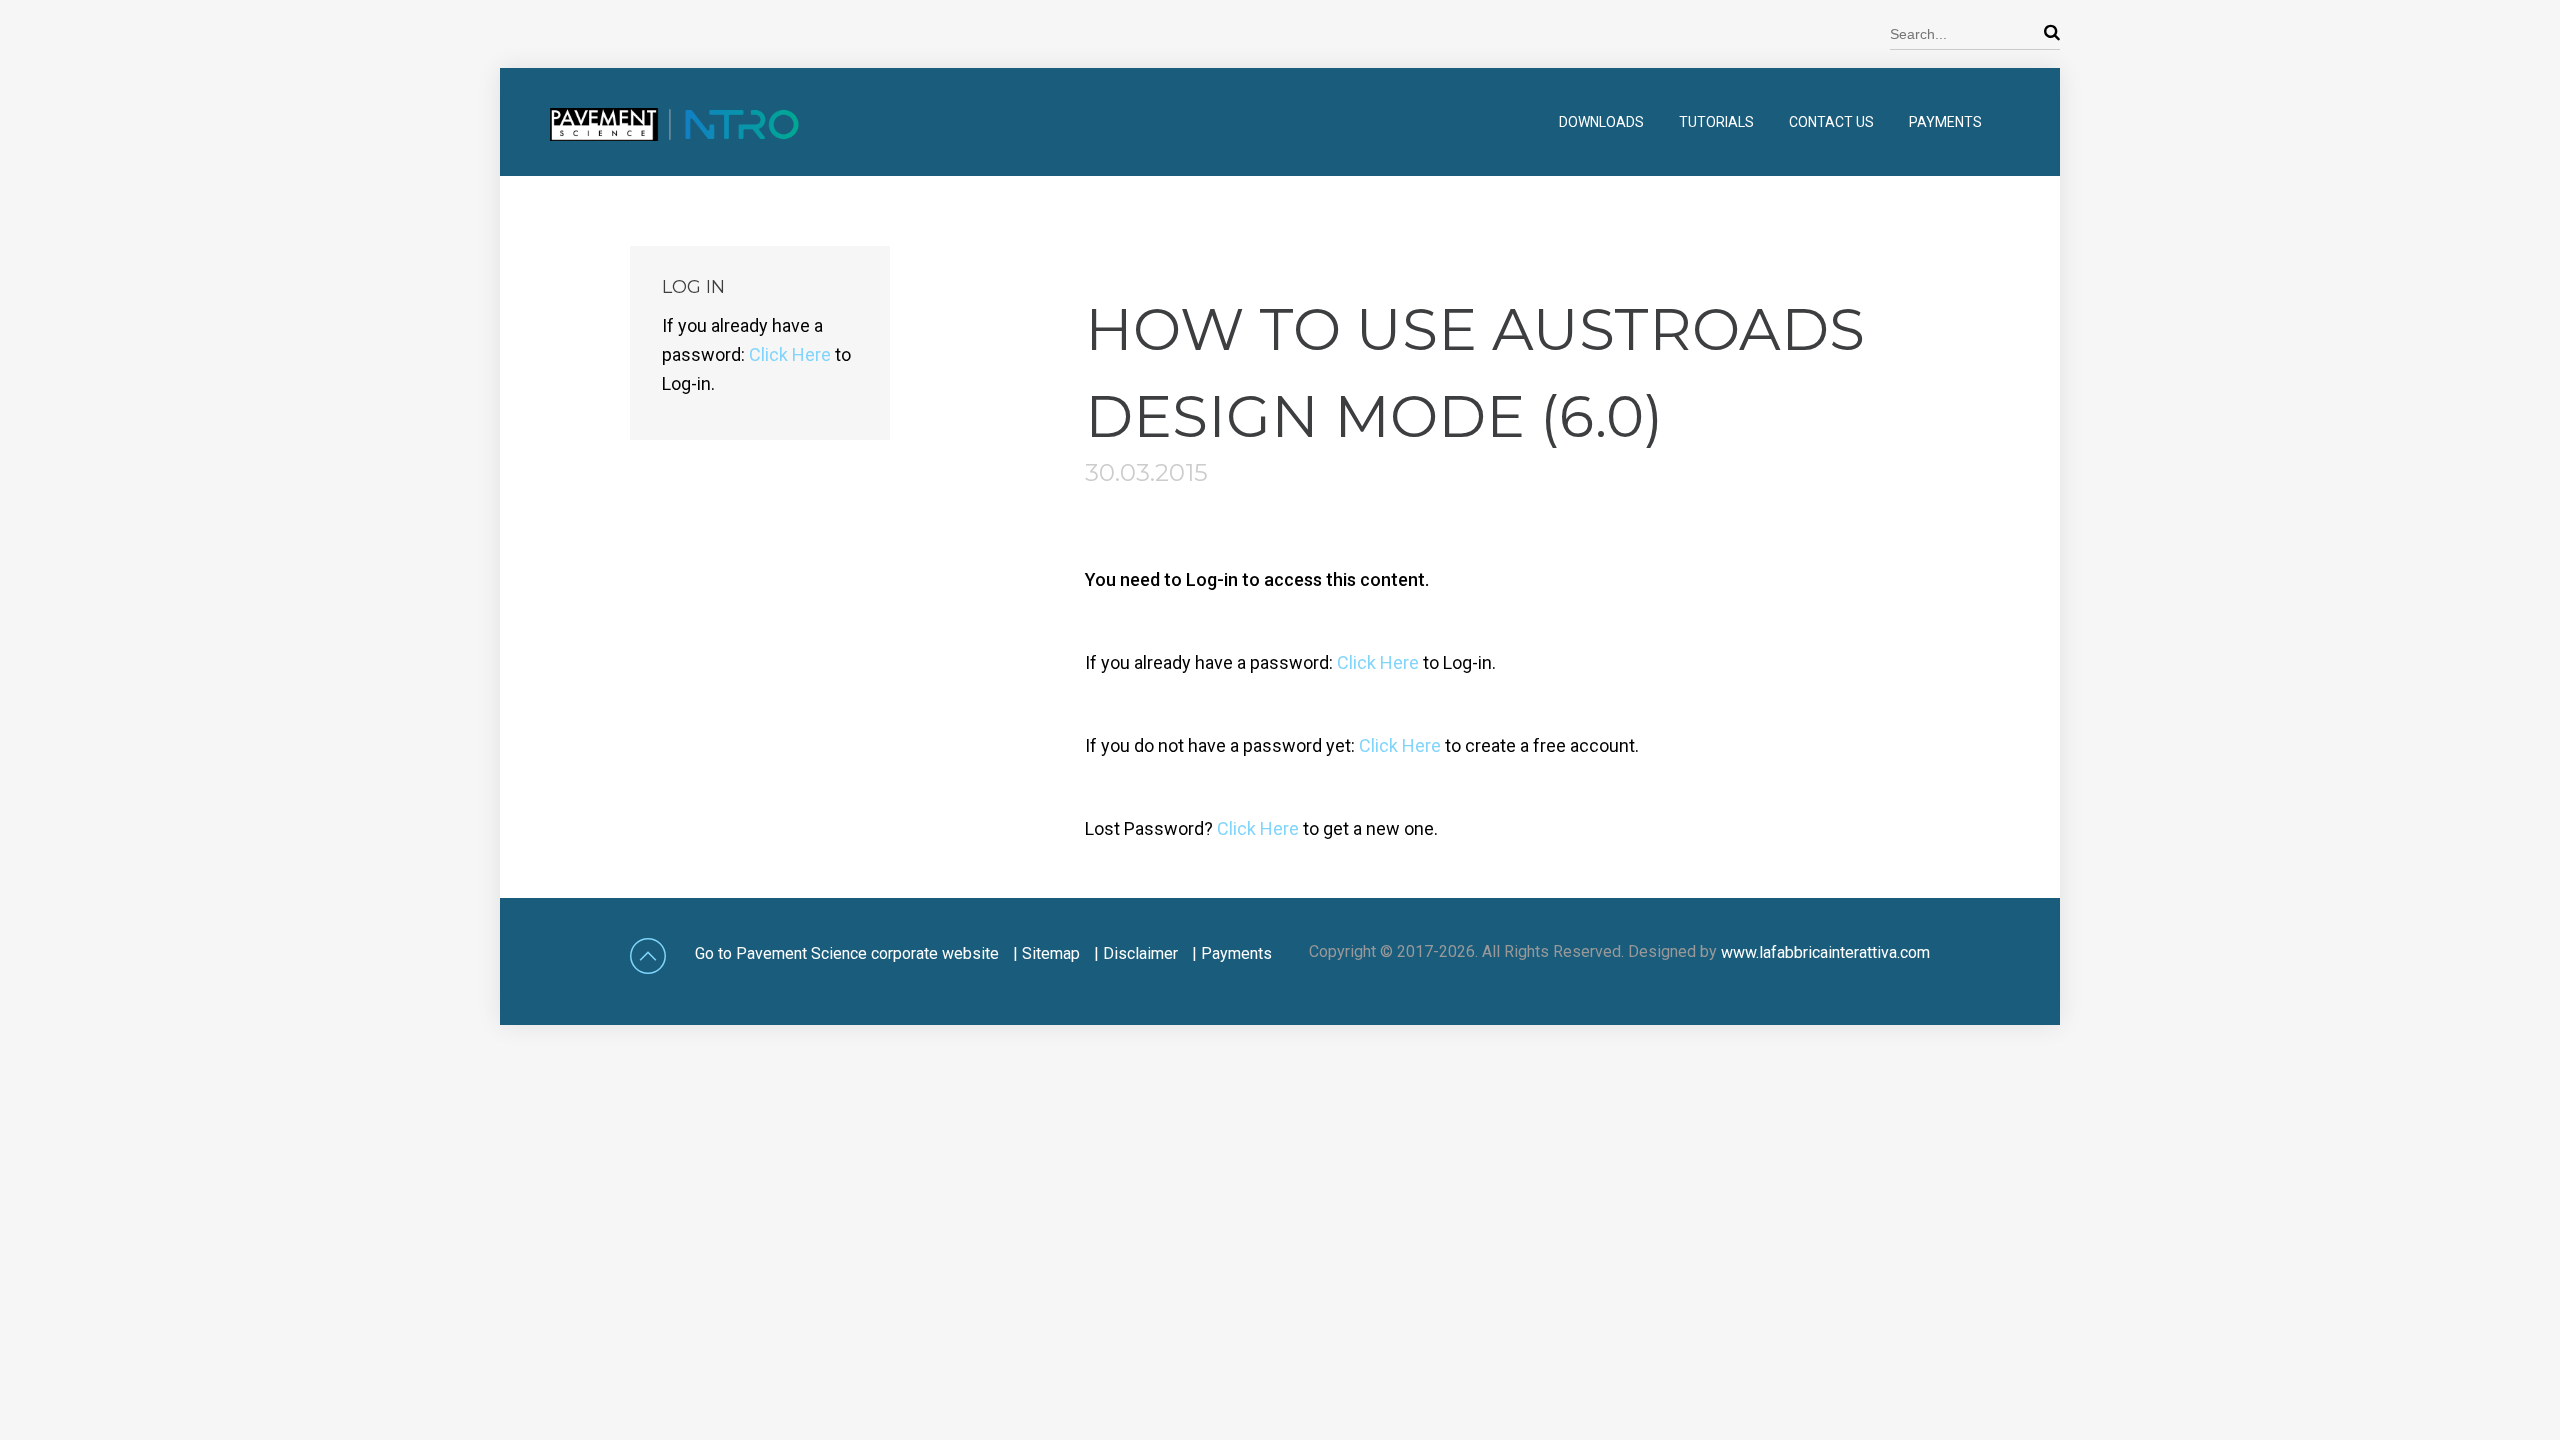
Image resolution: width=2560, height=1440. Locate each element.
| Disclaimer (1136, 953)
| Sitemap (1046, 953)
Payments (1945, 122)
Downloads (1601, 122)
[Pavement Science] (650, 142)
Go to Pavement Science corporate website (847, 953)
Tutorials (1716, 122)
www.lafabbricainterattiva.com (1825, 952)
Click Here (1378, 662)
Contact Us (1831, 122)
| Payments (1232, 953)
